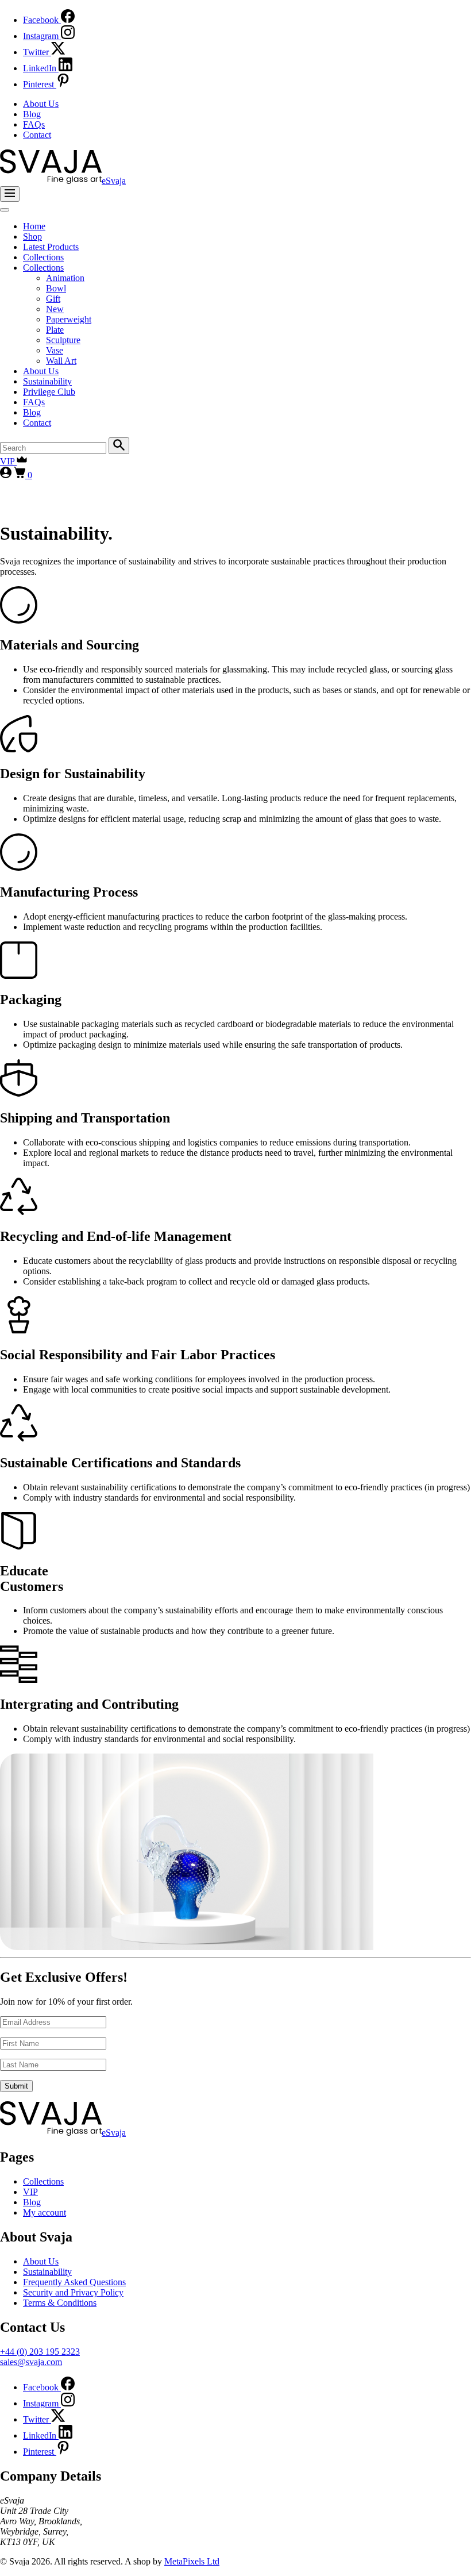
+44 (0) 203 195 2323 (40, 2352)
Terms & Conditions (60, 2303)
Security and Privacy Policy (73, 2292)
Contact (37, 135)
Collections (43, 257)
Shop (32, 237)
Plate (55, 330)
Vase (55, 350)
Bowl (56, 288)
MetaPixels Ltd (192, 2561)
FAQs (34, 124)
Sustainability (47, 381)
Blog (32, 114)
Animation (65, 278)
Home (34, 226)
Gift (53, 299)
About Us (41, 104)
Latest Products (51, 247)
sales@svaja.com (31, 2362)
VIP (8, 461)
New (55, 309)
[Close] (5, 210)
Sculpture (63, 340)
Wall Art (61, 361)
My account (45, 2212)
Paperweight (69, 319)
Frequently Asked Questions (74, 2282)
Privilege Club (49, 392)
